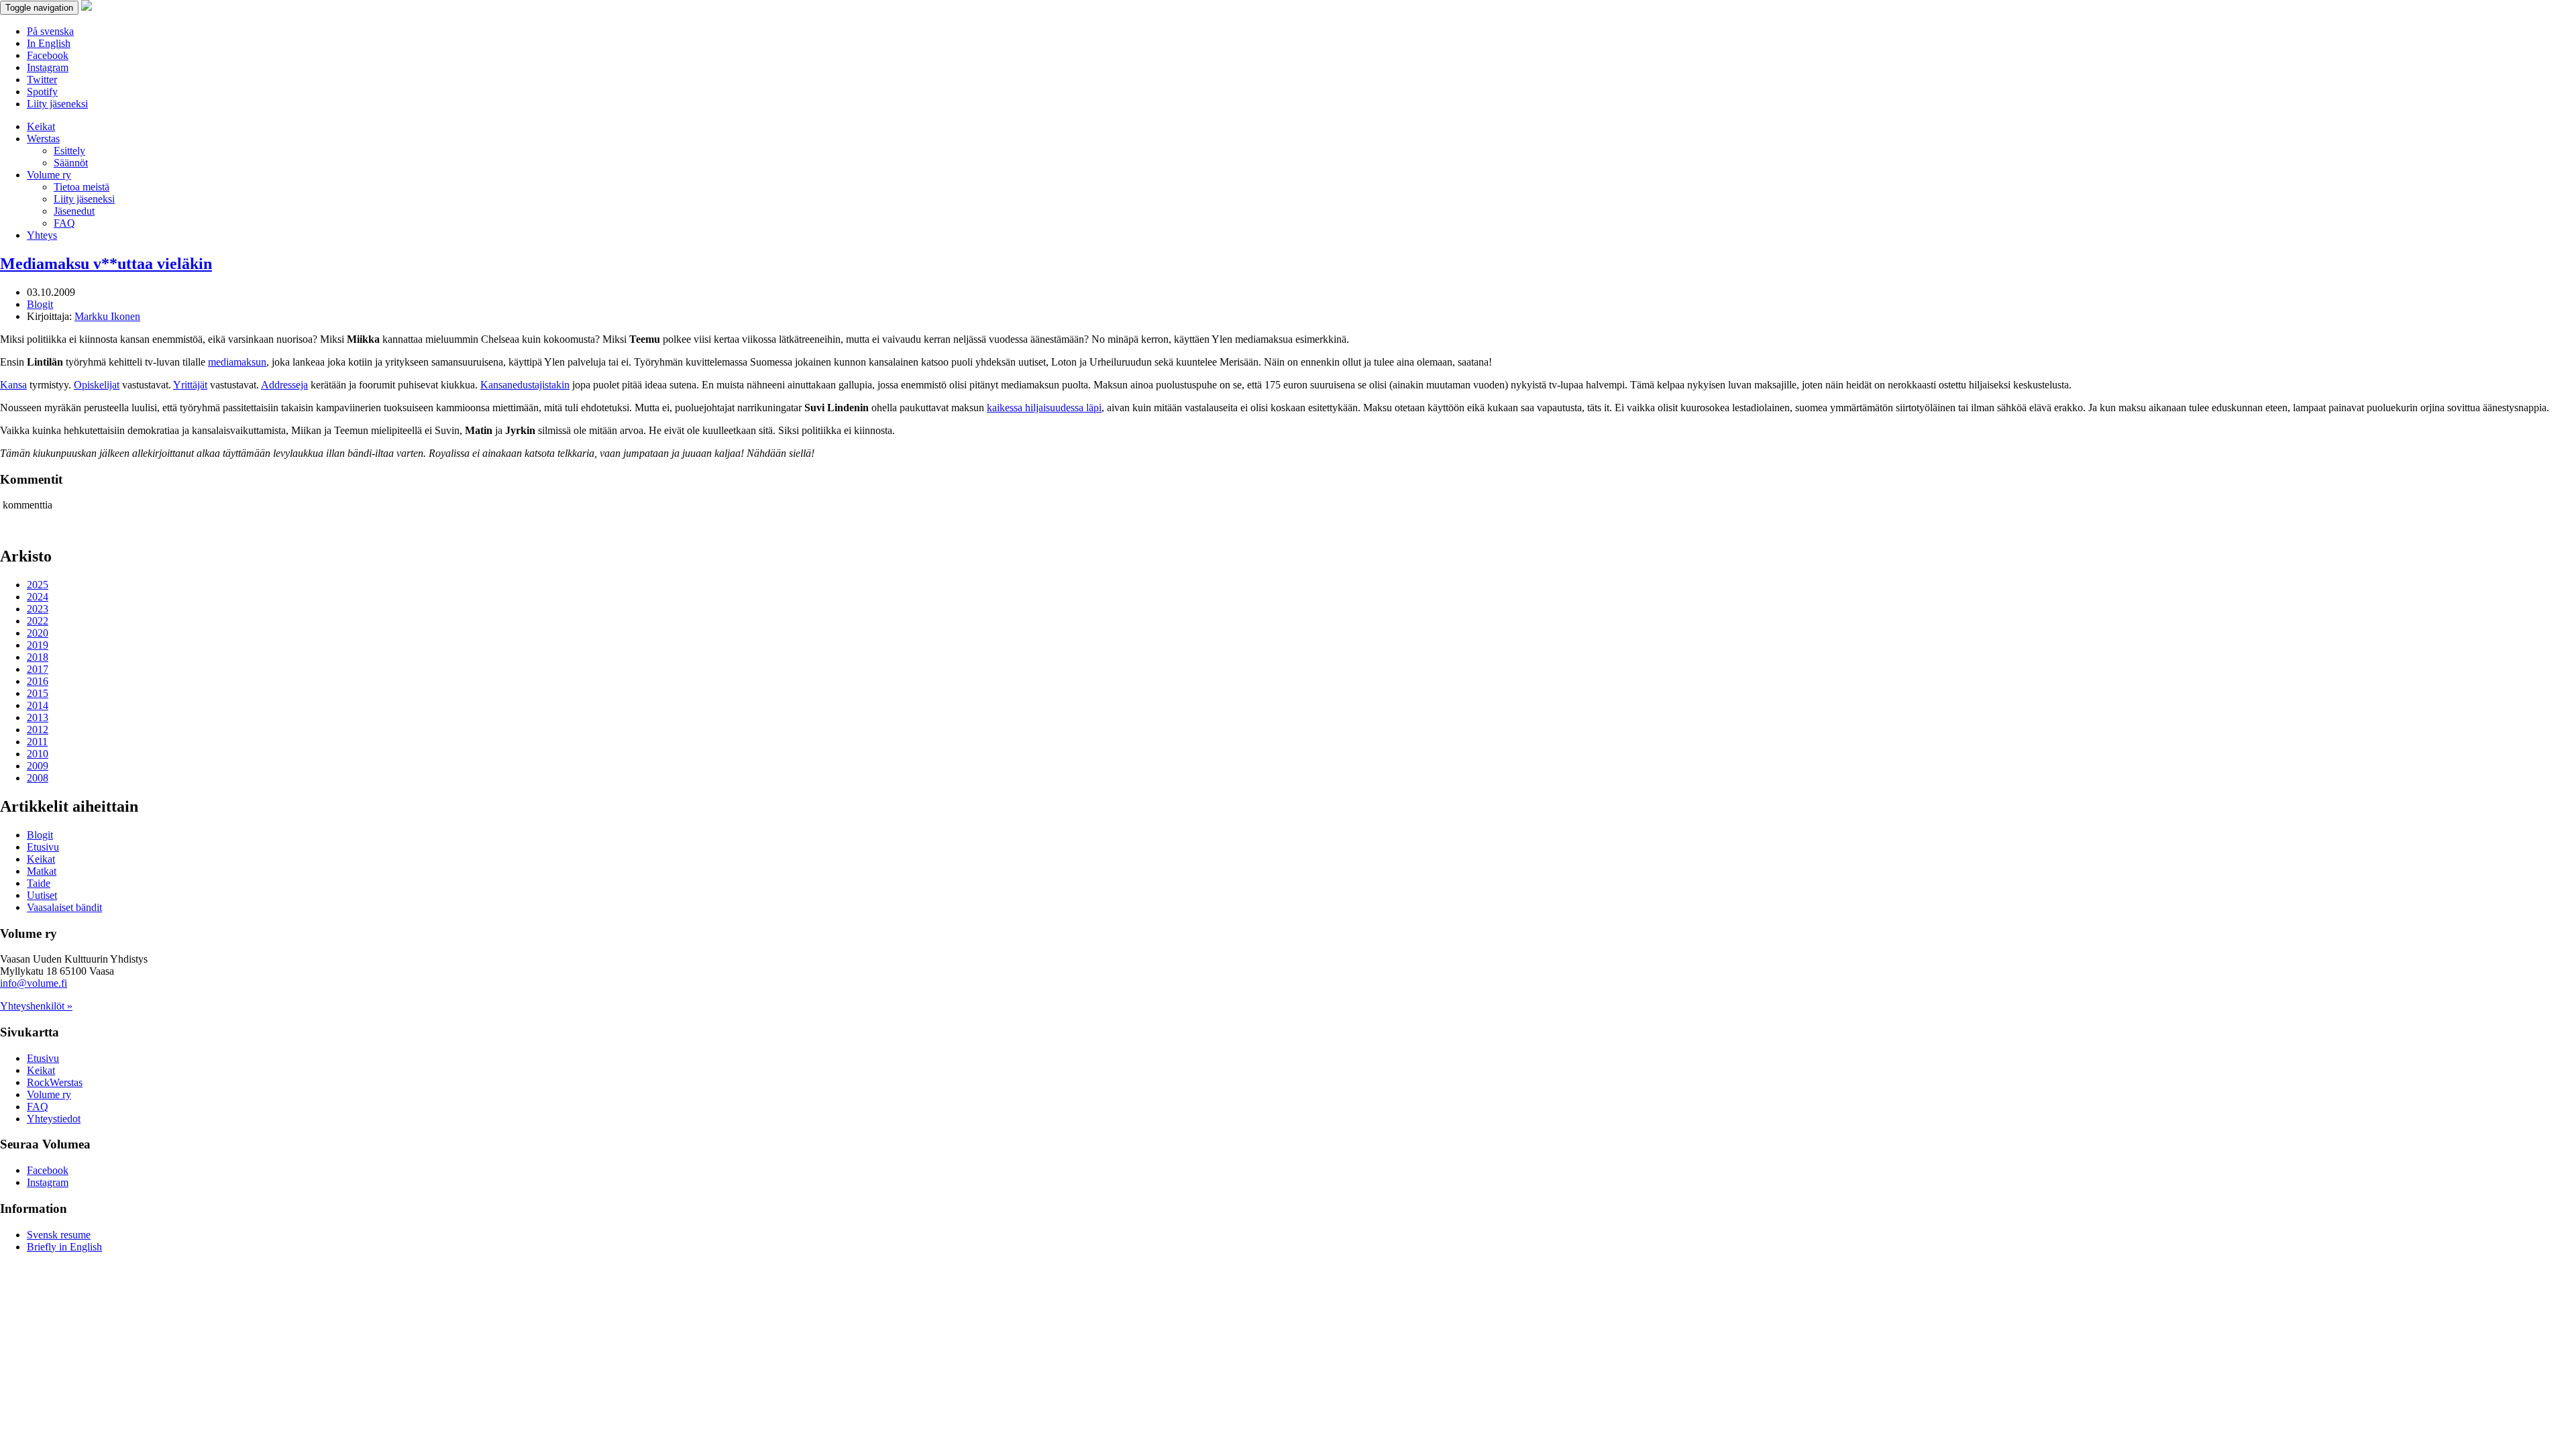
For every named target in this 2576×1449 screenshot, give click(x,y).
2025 (38, 585)
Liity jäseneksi (57, 104)
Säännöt (71, 163)
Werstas (43, 139)
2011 (37, 742)
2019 (38, 645)
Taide (39, 883)
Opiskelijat (97, 385)
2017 (38, 669)
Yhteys (42, 235)
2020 (38, 633)
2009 (38, 766)
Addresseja (284, 385)
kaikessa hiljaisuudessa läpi (1044, 408)
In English (49, 43)
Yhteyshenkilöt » (36, 1006)
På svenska (50, 31)
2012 (38, 730)
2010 (38, 754)
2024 (38, 597)
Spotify (42, 92)
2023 (38, 609)
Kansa (13, 385)
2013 (38, 717)
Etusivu (43, 847)
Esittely (69, 151)
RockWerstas (55, 1082)
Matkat (42, 871)
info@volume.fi (34, 983)
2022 (38, 621)
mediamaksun (237, 362)
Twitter (42, 79)
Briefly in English (64, 1247)
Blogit (40, 304)
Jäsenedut (74, 211)
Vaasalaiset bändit (64, 907)
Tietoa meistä (82, 187)
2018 (38, 657)
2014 (38, 705)
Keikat (41, 126)
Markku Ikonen (107, 316)
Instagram (48, 67)
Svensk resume (59, 1235)
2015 (38, 693)
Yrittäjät (190, 385)
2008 (38, 778)
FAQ (64, 223)
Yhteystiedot (54, 1119)
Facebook (48, 55)
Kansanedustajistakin (525, 385)
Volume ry (49, 175)
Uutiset (42, 895)
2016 (38, 681)
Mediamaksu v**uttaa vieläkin (106, 264)
